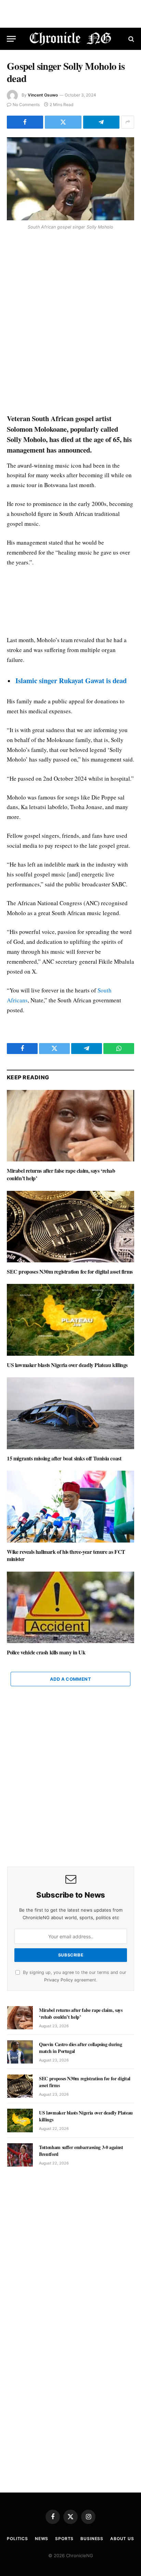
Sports (64, 2539)
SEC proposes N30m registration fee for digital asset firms (70, 1271)
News (42, 2539)
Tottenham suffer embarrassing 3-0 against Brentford (81, 2151)
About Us (122, 2539)
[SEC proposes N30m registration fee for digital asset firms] (70, 1227)
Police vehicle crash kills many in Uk (46, 1652)
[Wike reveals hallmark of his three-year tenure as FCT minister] (70, 1506)
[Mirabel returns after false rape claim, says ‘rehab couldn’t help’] (70, 1126)
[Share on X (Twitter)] (63, 122)
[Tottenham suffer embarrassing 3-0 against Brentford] (20, 2155)
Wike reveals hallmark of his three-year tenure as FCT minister (66, 1555)
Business (92, 2539)
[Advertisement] (70, 323)
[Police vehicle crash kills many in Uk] (70, 1607)
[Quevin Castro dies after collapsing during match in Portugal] (20, 2052)
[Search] (131, 39)
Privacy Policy (59, 1980)
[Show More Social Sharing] (128, 122)
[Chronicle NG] (71, 39)
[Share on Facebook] (25, 122)
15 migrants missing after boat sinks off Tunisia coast (64, 1458)
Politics (17, 2539)
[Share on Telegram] (101, 122)
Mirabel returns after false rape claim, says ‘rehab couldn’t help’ (61, 1174)
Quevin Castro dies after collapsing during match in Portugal (80, 2048)
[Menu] (11, 39)
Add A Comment (70, 1679)
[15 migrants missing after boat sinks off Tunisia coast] (70, 1413)
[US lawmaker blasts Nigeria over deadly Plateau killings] (70, 1320)
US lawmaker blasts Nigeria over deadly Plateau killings (67, 1365)
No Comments (26, 105)
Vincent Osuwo (43, 95)
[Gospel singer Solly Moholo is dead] (70, 179)
